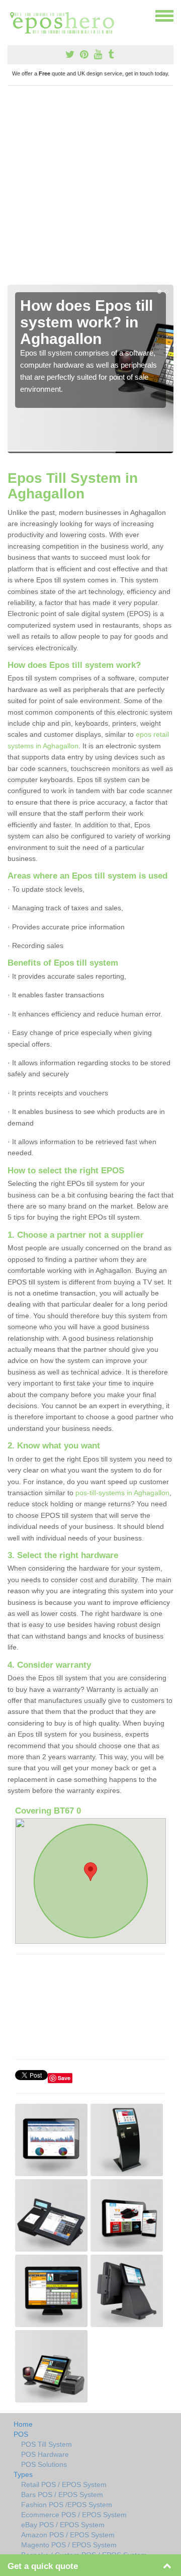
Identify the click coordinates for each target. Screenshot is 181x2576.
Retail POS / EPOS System (64, 2484)
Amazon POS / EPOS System (68, 2535)
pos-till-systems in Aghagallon (122, 1493)
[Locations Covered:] (12, 15)
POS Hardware (45, 2454)
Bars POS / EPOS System (62, 2495)
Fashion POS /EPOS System (67, 2505)
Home (23, 2424)
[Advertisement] (90, 189)
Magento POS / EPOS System (69, 2545)
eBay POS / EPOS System (63, 2525)
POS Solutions (44, 2464)
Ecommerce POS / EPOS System (74, 2515)
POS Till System (47, 2444)
